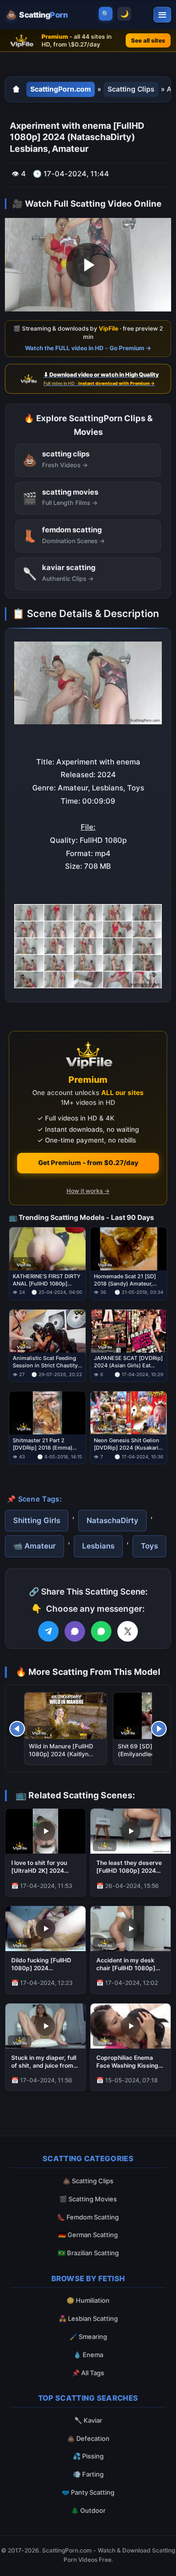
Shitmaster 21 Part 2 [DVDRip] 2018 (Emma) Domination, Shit (43, 1444)
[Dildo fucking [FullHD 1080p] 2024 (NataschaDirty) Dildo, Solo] (45, 1929)
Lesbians (98, 1546)
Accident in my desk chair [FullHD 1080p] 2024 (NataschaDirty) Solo (128, 1964)
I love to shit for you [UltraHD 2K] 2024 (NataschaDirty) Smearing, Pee (39, 1867)
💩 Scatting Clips (88, 2181)
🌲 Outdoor (88, 2510)
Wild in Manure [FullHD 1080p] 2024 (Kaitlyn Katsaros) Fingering (61, 1754)
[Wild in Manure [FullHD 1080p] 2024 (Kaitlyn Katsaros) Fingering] (66, 1716)
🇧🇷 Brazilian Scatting (88, 2253)
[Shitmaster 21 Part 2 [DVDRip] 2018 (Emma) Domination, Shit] (47, 1413)
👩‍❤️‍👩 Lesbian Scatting (88, 2318)
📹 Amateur (34, 1546)
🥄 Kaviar (88, 2420)
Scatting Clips (131, 89)
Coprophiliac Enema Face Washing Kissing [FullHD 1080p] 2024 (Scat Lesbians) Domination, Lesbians (127, 2062)
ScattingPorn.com (61, 89)
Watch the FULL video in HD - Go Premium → (88, 348)
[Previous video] (17, 1729)
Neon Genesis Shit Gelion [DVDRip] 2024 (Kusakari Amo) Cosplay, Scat (127, 1444)
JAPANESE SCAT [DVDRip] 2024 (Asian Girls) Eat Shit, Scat (128, 1362)
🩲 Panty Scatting (88, 2492)
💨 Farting (88, 2474)
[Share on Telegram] (48, 1631)
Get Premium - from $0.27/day (88, 1163)
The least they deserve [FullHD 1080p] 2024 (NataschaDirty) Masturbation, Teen (129, 1867)
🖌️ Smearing (88, 2337)
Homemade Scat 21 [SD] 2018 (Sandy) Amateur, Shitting (125, 1280)
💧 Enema (88, 2355)
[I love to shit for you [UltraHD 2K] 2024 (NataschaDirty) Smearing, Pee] (45, 1831)
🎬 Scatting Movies (88, 2199)
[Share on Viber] (75, 1631)
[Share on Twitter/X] (128, 1631)
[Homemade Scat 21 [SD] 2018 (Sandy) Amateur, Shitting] (129, 1249)
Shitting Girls (37, 1520)
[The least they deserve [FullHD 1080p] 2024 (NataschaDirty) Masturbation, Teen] (131, 1831)
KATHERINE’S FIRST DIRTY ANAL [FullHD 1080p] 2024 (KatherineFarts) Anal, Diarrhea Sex (47, 1280)
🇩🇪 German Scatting (88, 2235)
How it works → (88, 1191)
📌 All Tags (88, 2373)
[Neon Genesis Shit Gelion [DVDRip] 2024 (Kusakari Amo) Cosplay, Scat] (129, 1413)
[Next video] (159, 1729)
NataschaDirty (112, 1520)
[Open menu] (162, 15)
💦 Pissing (88, 2456)
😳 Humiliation (88, 2300)
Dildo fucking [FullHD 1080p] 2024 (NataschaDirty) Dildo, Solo (44, 1964)
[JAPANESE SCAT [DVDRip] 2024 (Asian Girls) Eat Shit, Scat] (129, 1331)
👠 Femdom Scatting (88, 2217)
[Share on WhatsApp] (101, 1631)
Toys (149, 1546)
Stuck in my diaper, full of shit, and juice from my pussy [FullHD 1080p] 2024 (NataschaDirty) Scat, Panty (44, 2062)
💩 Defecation (88, 2438)
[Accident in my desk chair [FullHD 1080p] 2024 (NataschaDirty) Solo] (131, 1929)
